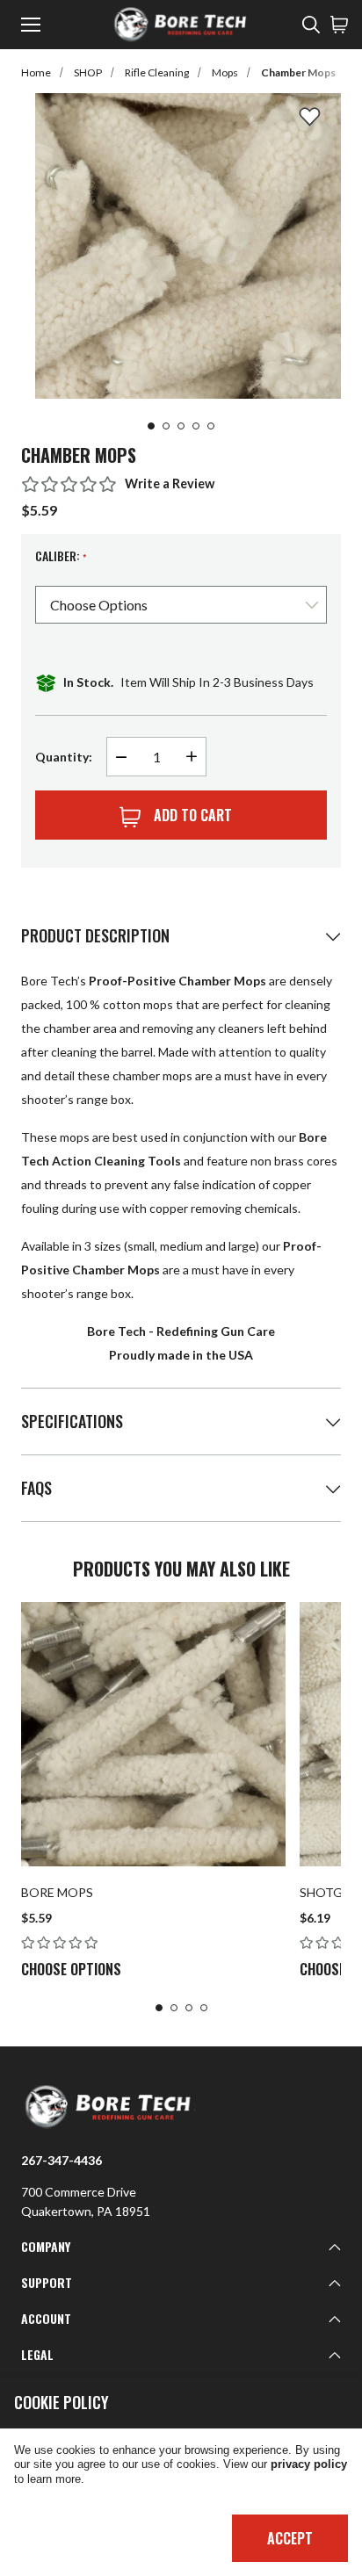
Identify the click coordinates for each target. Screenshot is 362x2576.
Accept (290, 2538)
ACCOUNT (46, 2318)
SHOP (88, 72)
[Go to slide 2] (166, 426)
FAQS (36, 1488)
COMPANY (46, 2246)
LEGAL (37, 2354)
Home (36, 72)
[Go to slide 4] (196, 426)
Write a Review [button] (170, 483)
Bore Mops (57, 1892)
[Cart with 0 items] (339, 25)
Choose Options (71, 1969)
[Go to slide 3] (181, 426)
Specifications (72, 1421)
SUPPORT (47, 2282)
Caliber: (61, 556)
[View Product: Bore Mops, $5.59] (153, 1734)
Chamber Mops (298, 72)
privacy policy (309, 2464)
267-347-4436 (62, 2160)
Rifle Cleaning (157, 72)
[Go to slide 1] (151, 426)
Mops (225, 72)
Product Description (95, 935)
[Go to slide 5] (211, 426)
